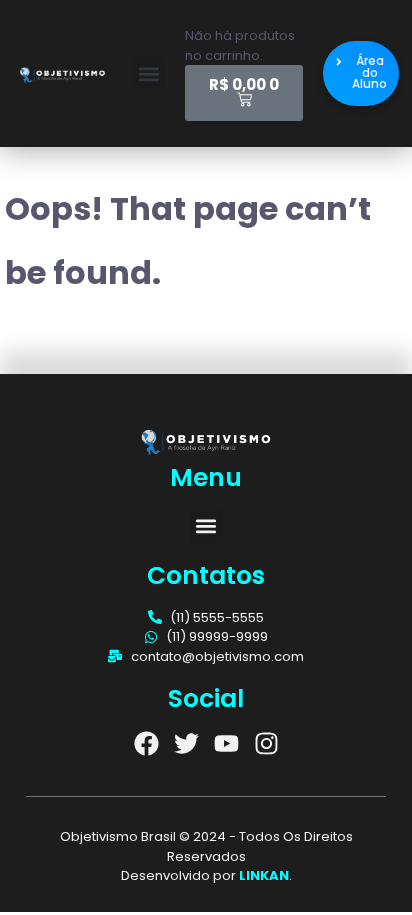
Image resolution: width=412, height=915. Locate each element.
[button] (148, 73)
